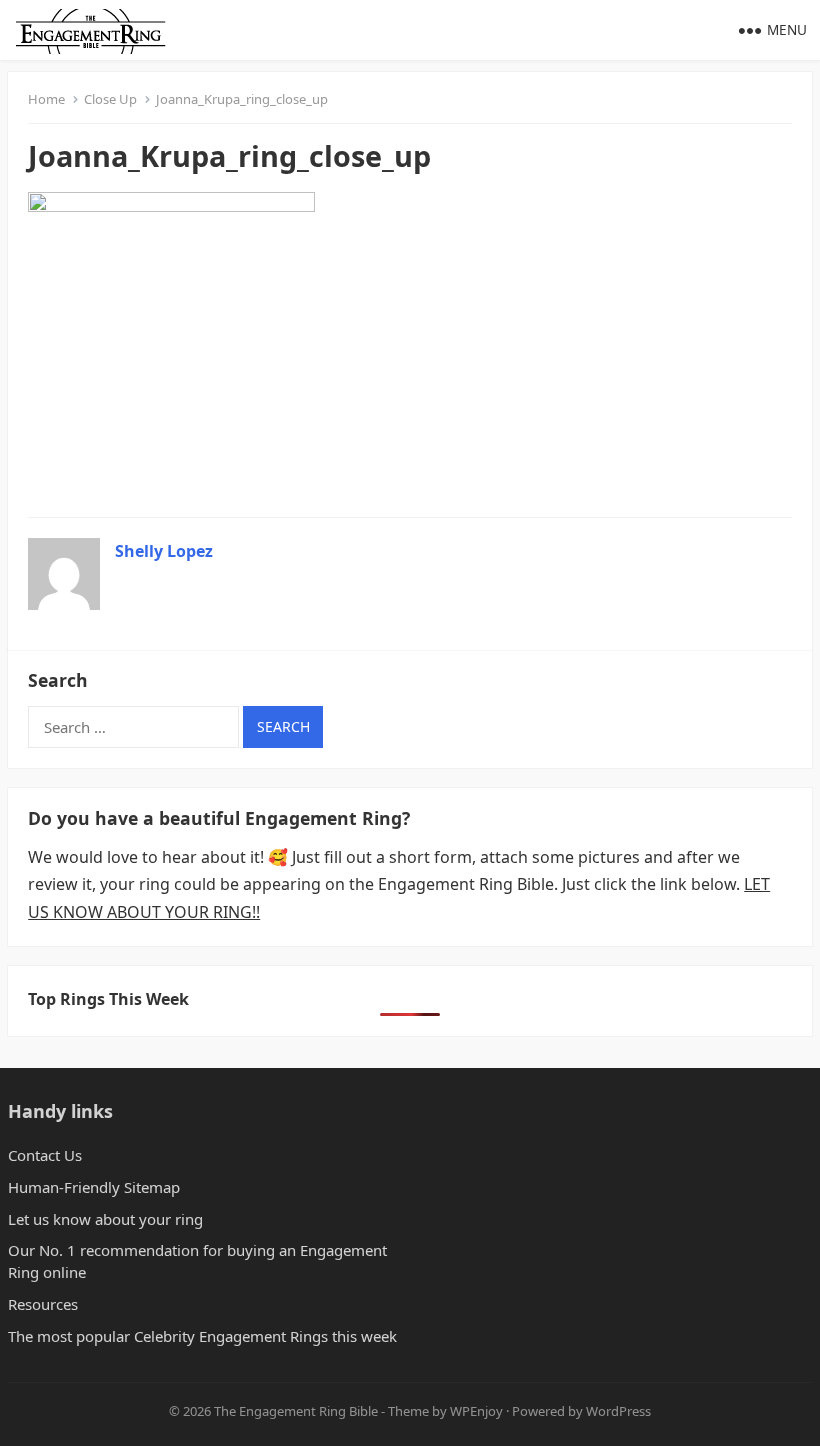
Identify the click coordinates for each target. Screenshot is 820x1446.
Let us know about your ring (105, 1219)
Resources (43, 1304)
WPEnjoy (476, 1411)
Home (46, 99)
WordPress (618, 1411)
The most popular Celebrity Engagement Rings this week (202, 1336)
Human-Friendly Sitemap (94, 1187)
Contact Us (45, 1155)
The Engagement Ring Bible (296, 1411)
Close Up (110, 99)
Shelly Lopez (164, 551)
